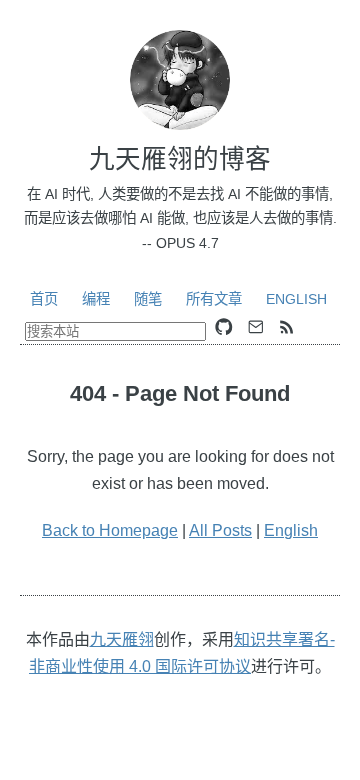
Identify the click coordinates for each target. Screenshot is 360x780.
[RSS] (287, 327)
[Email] (256, 327)
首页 (44, 299)
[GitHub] (224, 327)
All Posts (220, 530)
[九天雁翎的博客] (180, 80)
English (296, 299)
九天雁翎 (122, 639)
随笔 (148, 299)
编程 (96, 299)
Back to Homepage (110, 530)
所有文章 (214, 299)
